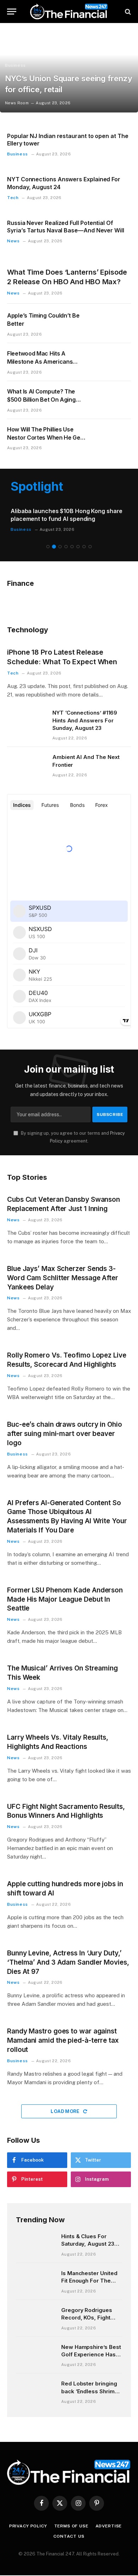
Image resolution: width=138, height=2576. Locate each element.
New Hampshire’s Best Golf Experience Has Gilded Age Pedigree (91, 2347)
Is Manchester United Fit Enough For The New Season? (89, 2274)
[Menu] (12, 12)
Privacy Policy (28, 2519)
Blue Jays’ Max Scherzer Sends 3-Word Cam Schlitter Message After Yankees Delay (63, 1271)
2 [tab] (54, 540)
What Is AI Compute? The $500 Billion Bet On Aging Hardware (41, 400)
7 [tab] (84, 540)
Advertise (109, 2519)
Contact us (69, 2530)
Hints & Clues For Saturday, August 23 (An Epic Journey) (88, 2237)
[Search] (127, 12)
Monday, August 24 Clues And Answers (65, 511)
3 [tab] (60, 540)
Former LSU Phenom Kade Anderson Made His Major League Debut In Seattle (65, 1592)
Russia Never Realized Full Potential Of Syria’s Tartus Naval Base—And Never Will (66, 227)
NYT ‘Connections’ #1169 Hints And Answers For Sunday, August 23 (85, 713)
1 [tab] (48, 540)
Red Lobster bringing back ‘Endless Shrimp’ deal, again (90, 2384)
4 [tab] (66, 540)
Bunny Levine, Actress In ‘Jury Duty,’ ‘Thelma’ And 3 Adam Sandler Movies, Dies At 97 (68, 1955)
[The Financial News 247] (69, 12)
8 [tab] (90, 540)
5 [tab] (72, 540)
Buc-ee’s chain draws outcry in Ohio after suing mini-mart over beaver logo (65, 1427)
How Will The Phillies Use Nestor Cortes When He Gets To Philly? (46, 437)
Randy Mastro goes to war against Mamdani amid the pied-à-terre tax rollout (63, 2034)
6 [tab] (78, 540)
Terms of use (71, 2519)
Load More (66, 2104)
